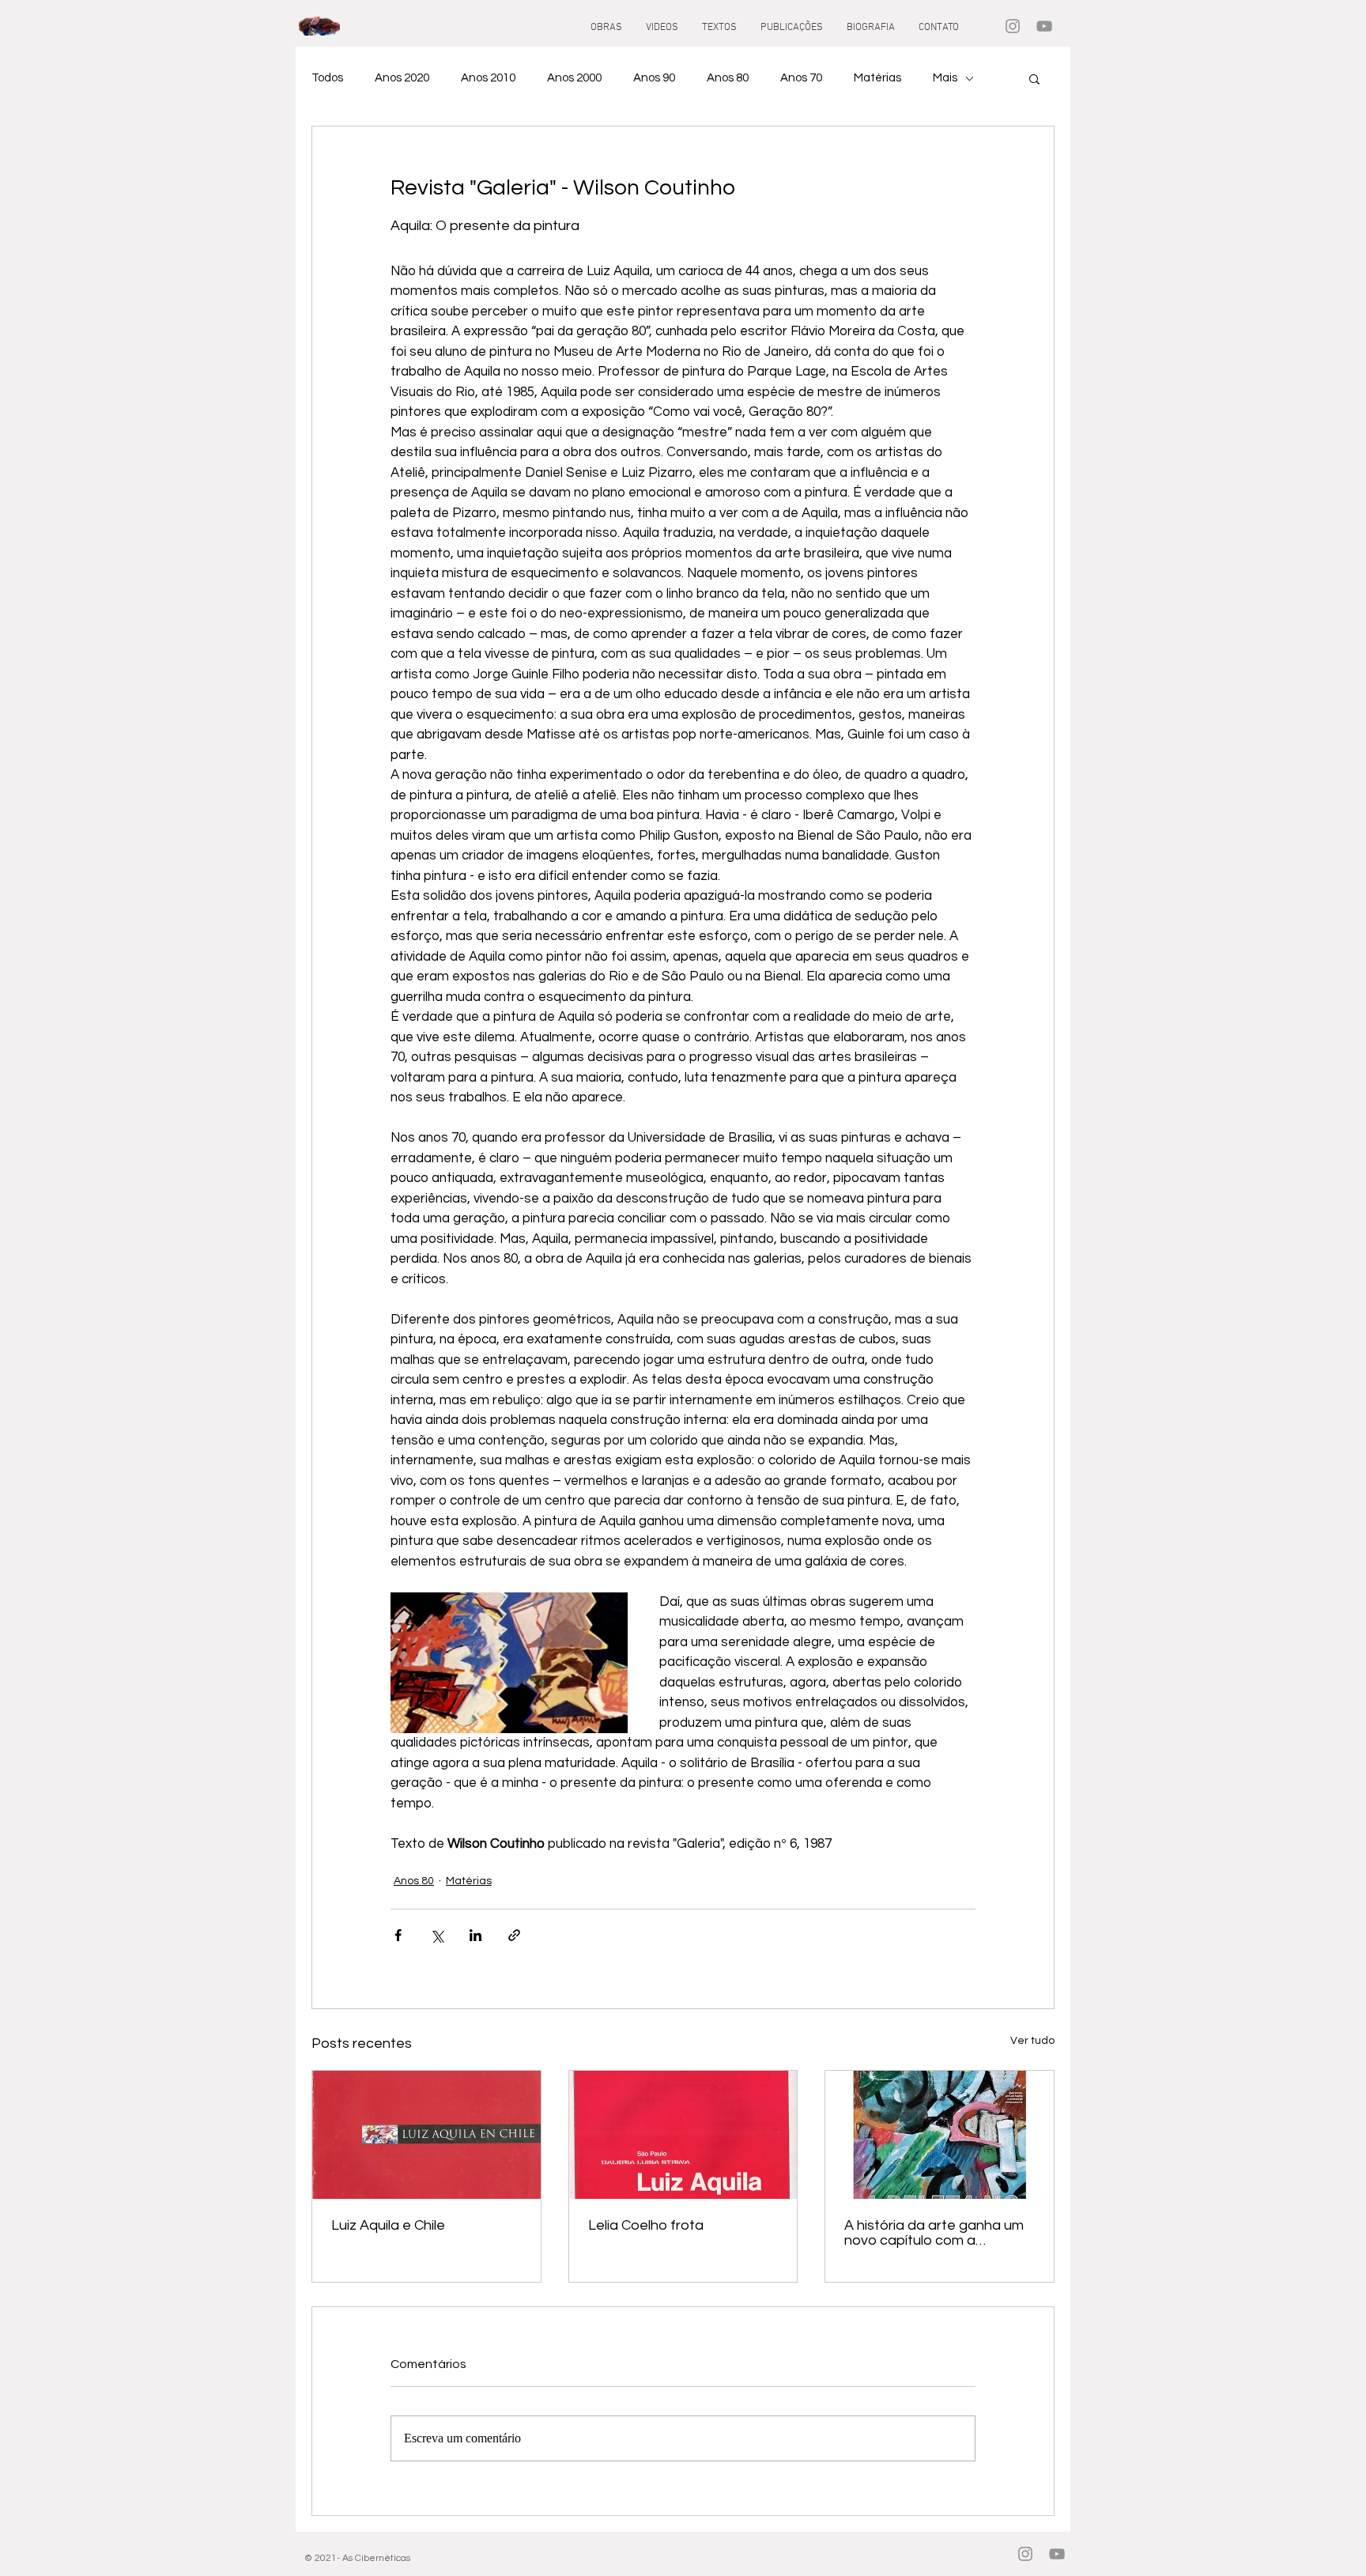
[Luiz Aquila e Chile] (426, 2135)
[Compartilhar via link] (514, 1935)
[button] (1034, 78)
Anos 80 (728, 78)
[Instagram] (1013, 26)
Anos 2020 (402, 78)
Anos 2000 (574, 78)
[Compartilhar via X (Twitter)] (437, 1935)
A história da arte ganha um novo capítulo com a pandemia (934, 2233)
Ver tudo (1032, 2041)
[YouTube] (1044, 26)
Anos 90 (654, 78)
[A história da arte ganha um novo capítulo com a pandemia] (940, 2135)
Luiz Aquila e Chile (388, 2225)
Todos (327, 78)
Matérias (877, 78)
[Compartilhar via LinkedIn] (475, 1935)
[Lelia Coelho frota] (683, 2135)
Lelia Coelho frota (646, 2225)
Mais (945, 78)
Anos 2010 (488, 78)
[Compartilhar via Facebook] (398, 1935)
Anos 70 (801, 78)
